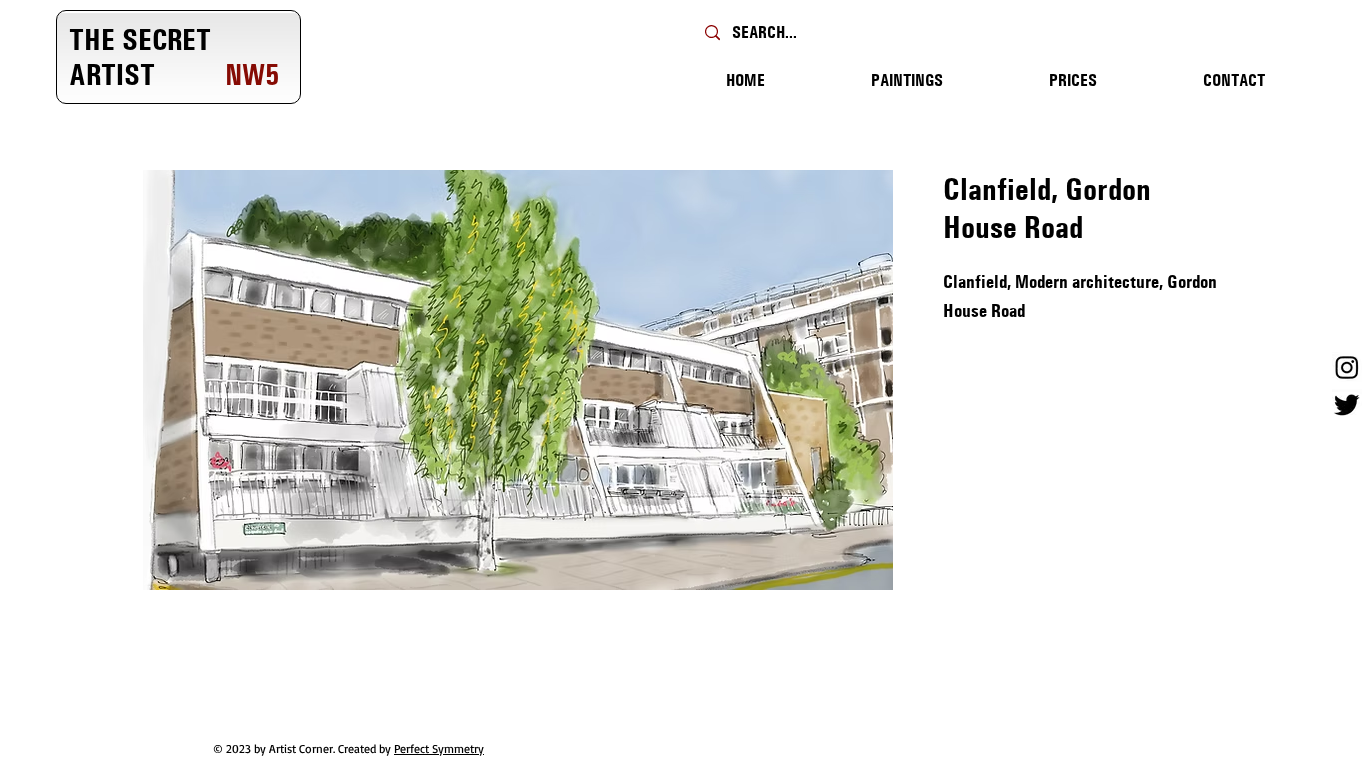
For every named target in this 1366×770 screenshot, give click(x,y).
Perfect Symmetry (439, 748)
